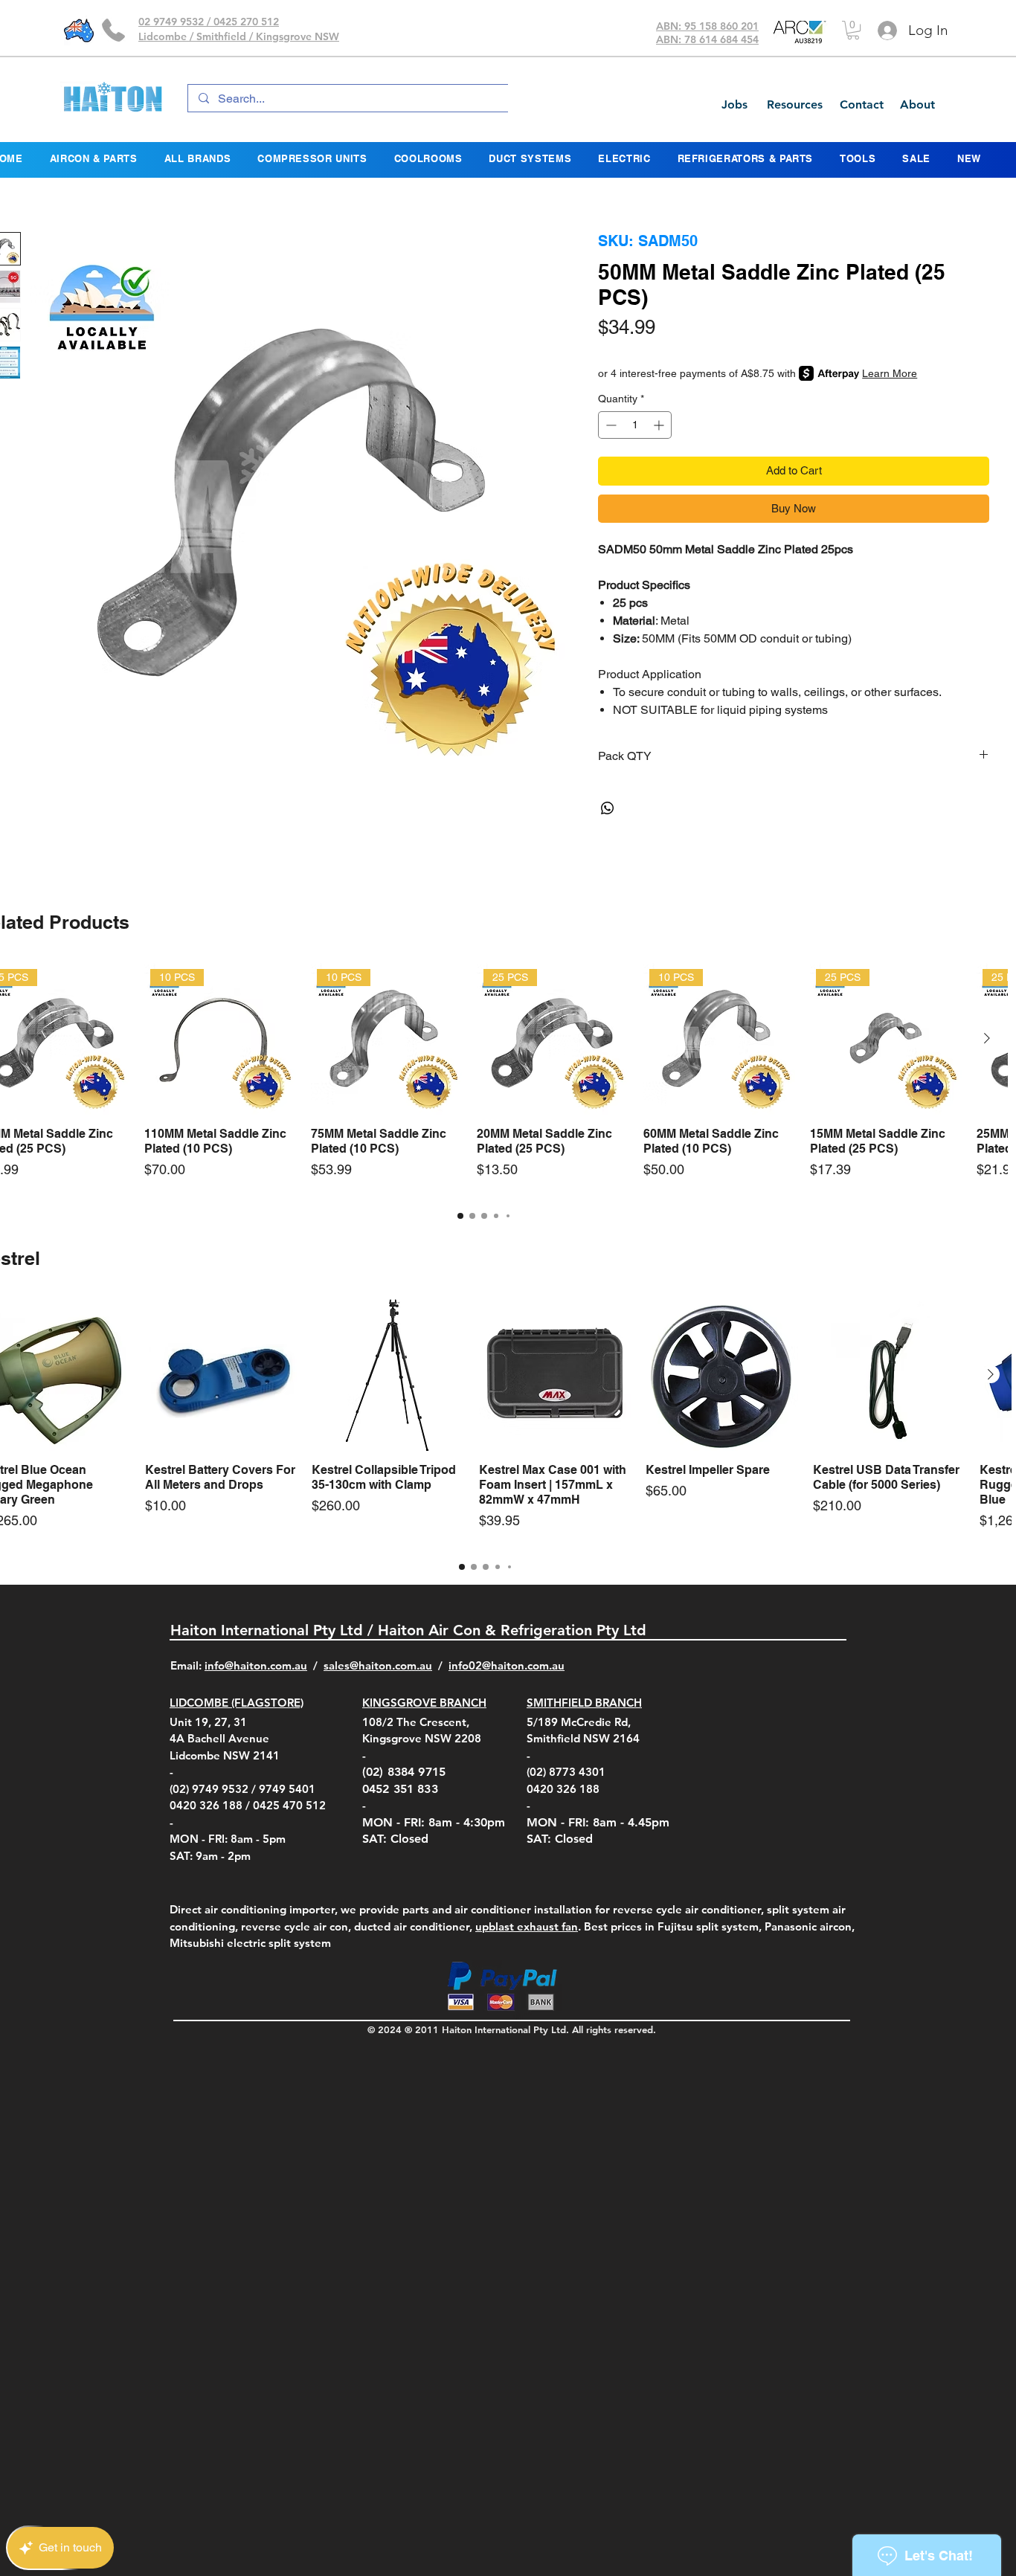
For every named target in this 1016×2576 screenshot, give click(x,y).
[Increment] (660, 425)
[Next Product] (987, 1038)
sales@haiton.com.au (378, 1665)
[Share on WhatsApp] (608, 808)
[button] (853, 30)
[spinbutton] (635, 425)
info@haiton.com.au (256, 1665)
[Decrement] (610, 425)
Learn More (890, 373)
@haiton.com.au (523, 1665)
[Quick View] (221, 1375)
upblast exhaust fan (527, 1926)
